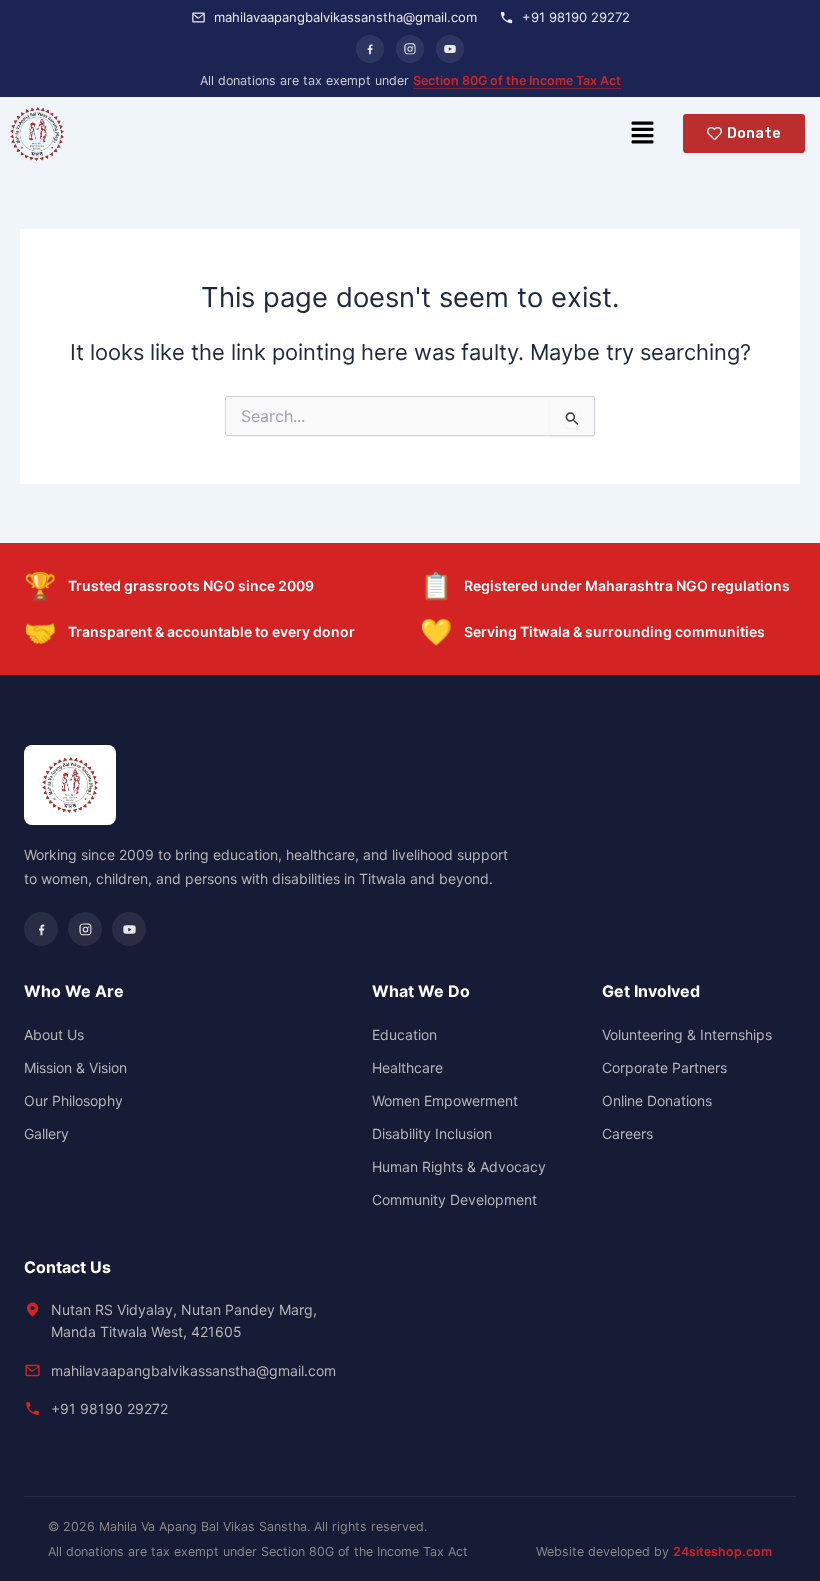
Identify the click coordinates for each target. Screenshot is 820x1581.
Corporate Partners (664, 1067)
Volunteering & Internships (687, 1034)
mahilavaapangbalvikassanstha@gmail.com (193, 1370)
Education (404, 1034)
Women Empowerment (445, 1100)
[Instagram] (410, 49)
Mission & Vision (75, 1067)
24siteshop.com (722, 1551)
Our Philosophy (73, 1100)
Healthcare (407, 1067)
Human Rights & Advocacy (459, 1166)
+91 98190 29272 (109, 1408)
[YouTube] (450, 49)
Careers (627, 1133)
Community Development (454, 1199)
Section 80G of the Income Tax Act (517, 80)
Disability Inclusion (432, 1133)
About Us (54, 1034)
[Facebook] (370, 49)
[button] (642, 133)
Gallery (46, 1133)
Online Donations (657, 1100)
